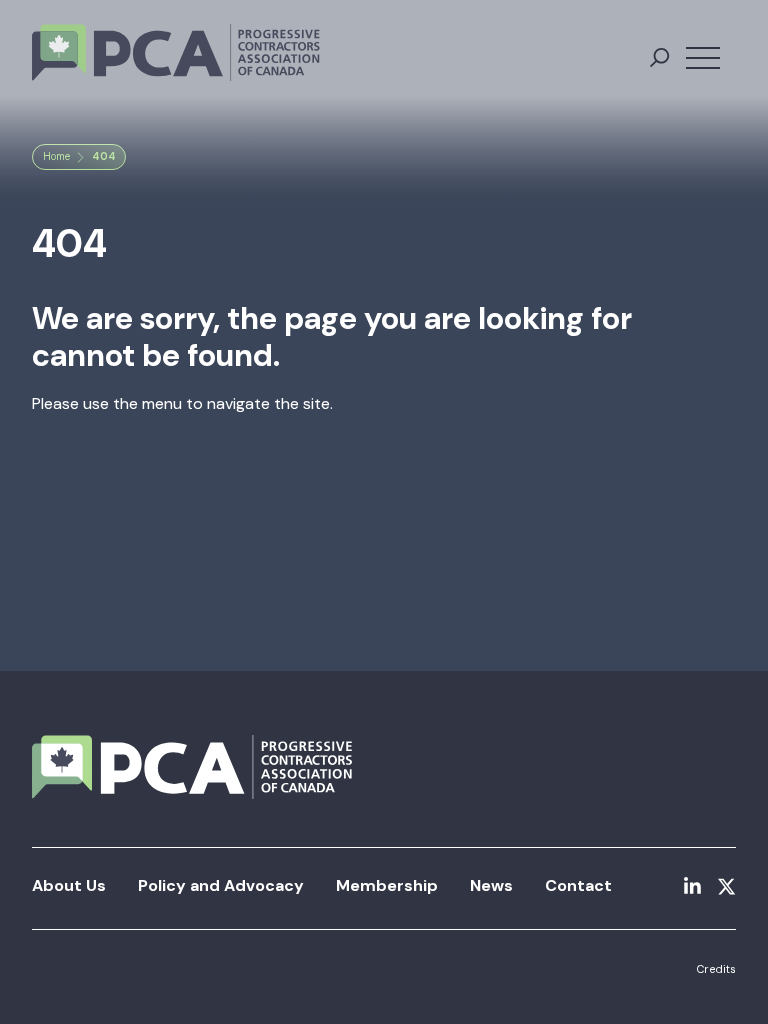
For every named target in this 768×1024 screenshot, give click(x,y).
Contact (578, 885)
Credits (716, 969)
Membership (387, 885)
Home (56, 156)
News (491, 885)
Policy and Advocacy (221, 885)
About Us (69, 885)
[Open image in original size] (176, 52)
